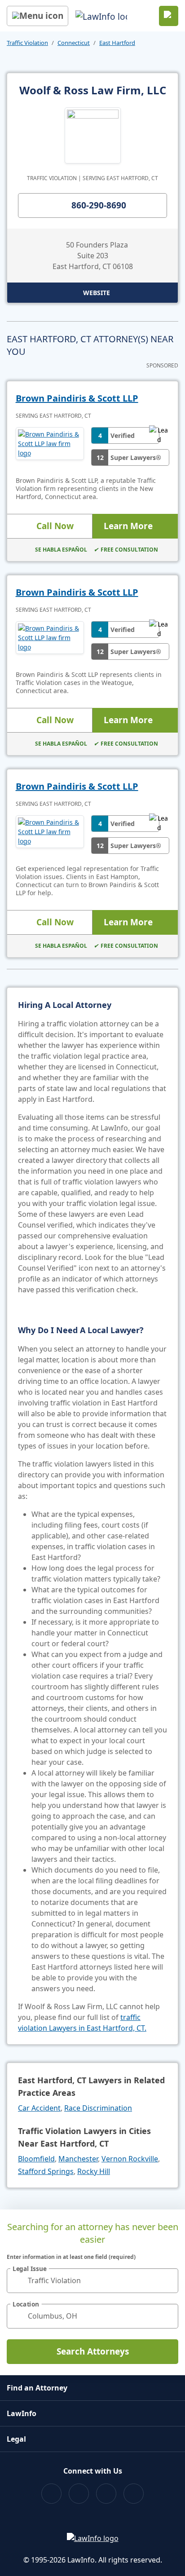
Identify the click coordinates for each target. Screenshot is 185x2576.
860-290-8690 (99, 205)
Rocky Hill (94, 2171)
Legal (16, 2439)
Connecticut (74, 43)
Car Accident (39, 2108)
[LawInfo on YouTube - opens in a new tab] (106, 2494)
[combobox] (92, 2281)
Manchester (78, 2159)
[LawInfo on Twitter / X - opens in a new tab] (79, 2494)
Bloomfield (36, 2159)
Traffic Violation (27, 43)
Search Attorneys (93, 2351)
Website (97, 293)
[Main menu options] (37, 16)
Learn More (128, 526)
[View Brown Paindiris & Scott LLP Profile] (50, 446)
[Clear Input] (167, 2280)
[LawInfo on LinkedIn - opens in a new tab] (134, 2494)
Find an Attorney (37, 2388)
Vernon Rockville (130, 2159)
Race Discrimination (98, 2108)
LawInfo (22, 2413)
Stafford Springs (46, 2171)
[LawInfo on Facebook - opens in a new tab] (51, 2494)
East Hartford (117, 43)
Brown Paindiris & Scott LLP (77, 398)
